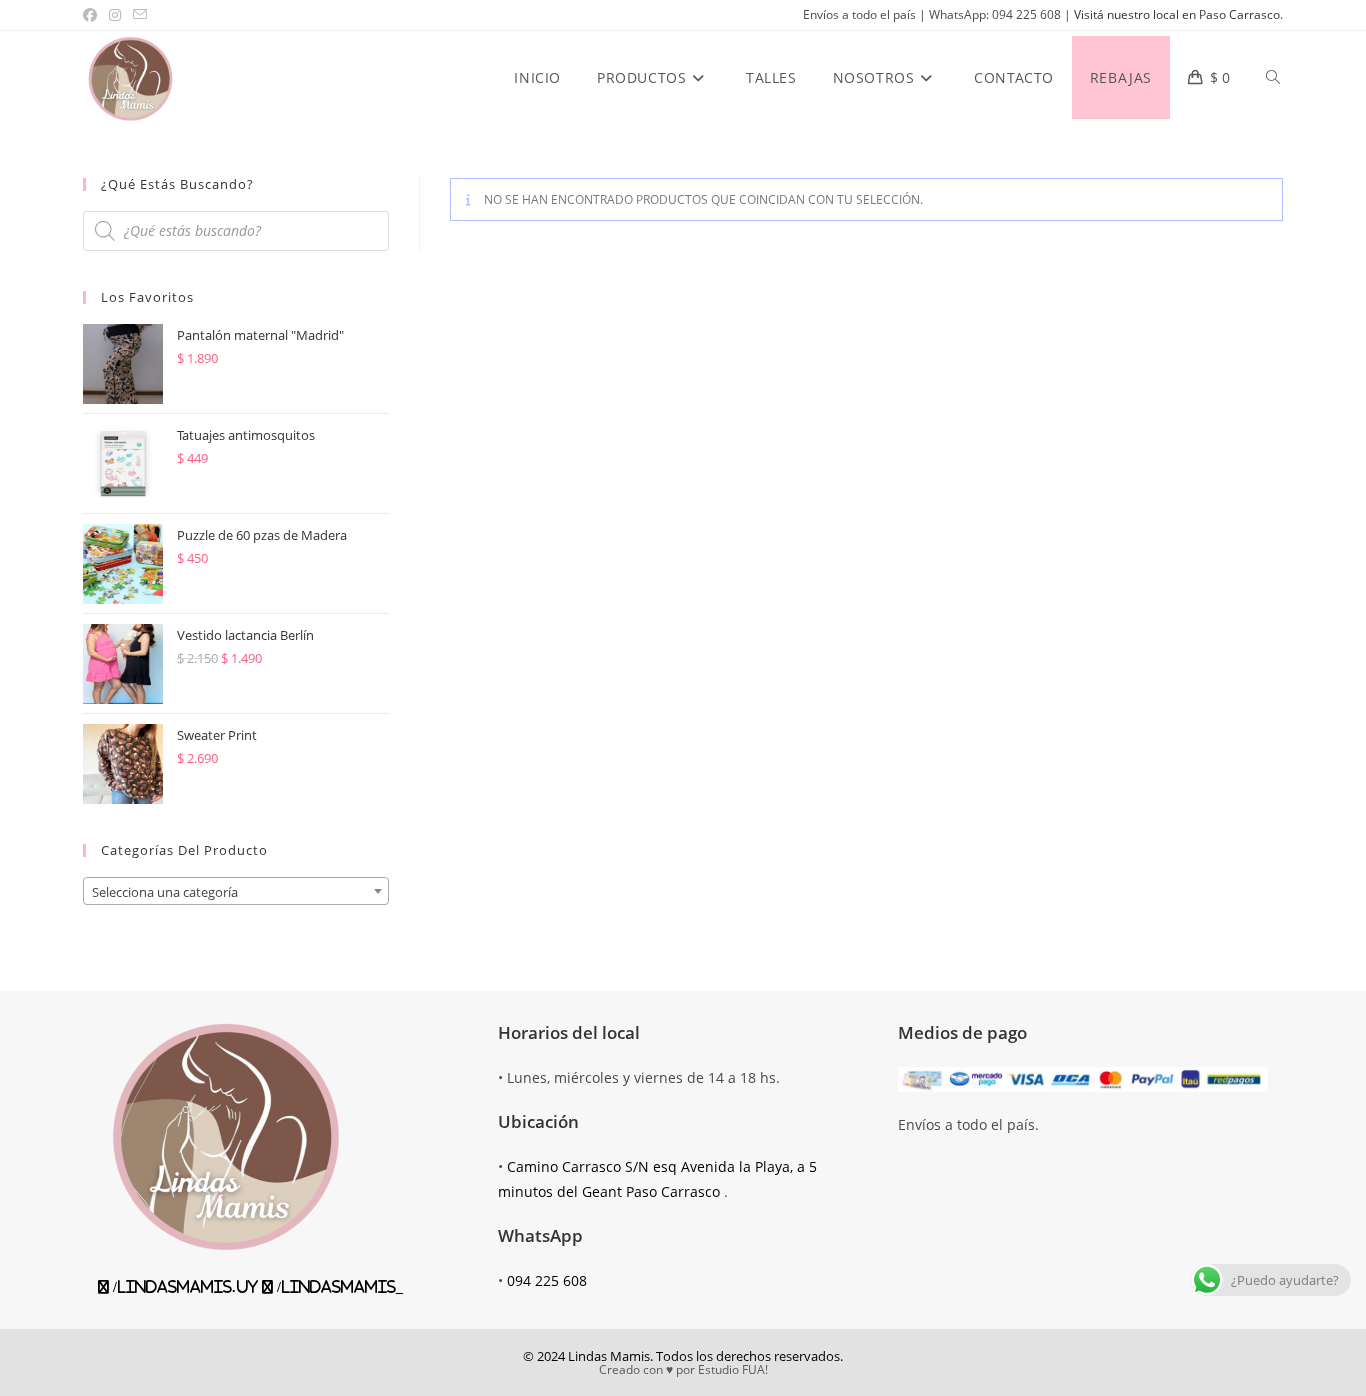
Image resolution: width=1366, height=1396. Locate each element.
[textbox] (236, 892)
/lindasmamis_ (338, 1287)
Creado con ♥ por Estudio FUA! (683, 1369)
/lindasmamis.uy (183, 1287)
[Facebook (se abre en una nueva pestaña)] (93, 15)
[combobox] (236, 891)
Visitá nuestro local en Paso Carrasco (1177, 14)
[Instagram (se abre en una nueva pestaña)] (115, 15)
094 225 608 (547, 1280)
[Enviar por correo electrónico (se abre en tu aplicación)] (140, 15)
